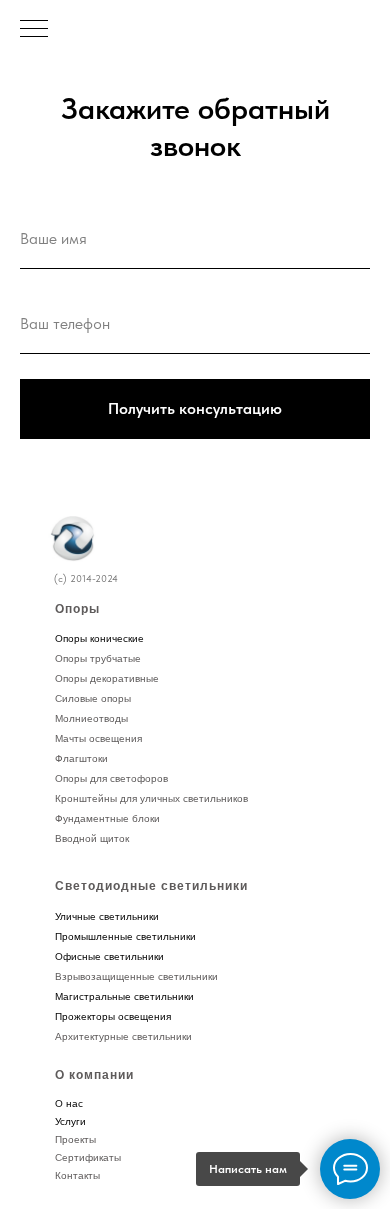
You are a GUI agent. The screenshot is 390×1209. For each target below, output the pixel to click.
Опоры (77, 609)
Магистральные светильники (124, 996)
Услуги (70, 1121)
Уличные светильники (107, 916)
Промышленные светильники (125, 936)
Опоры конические (99, 638)
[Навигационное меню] (34, 30)
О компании (94, 1075)
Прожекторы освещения (113, 1016)
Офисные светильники (109, 956)
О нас (69, 1103)
